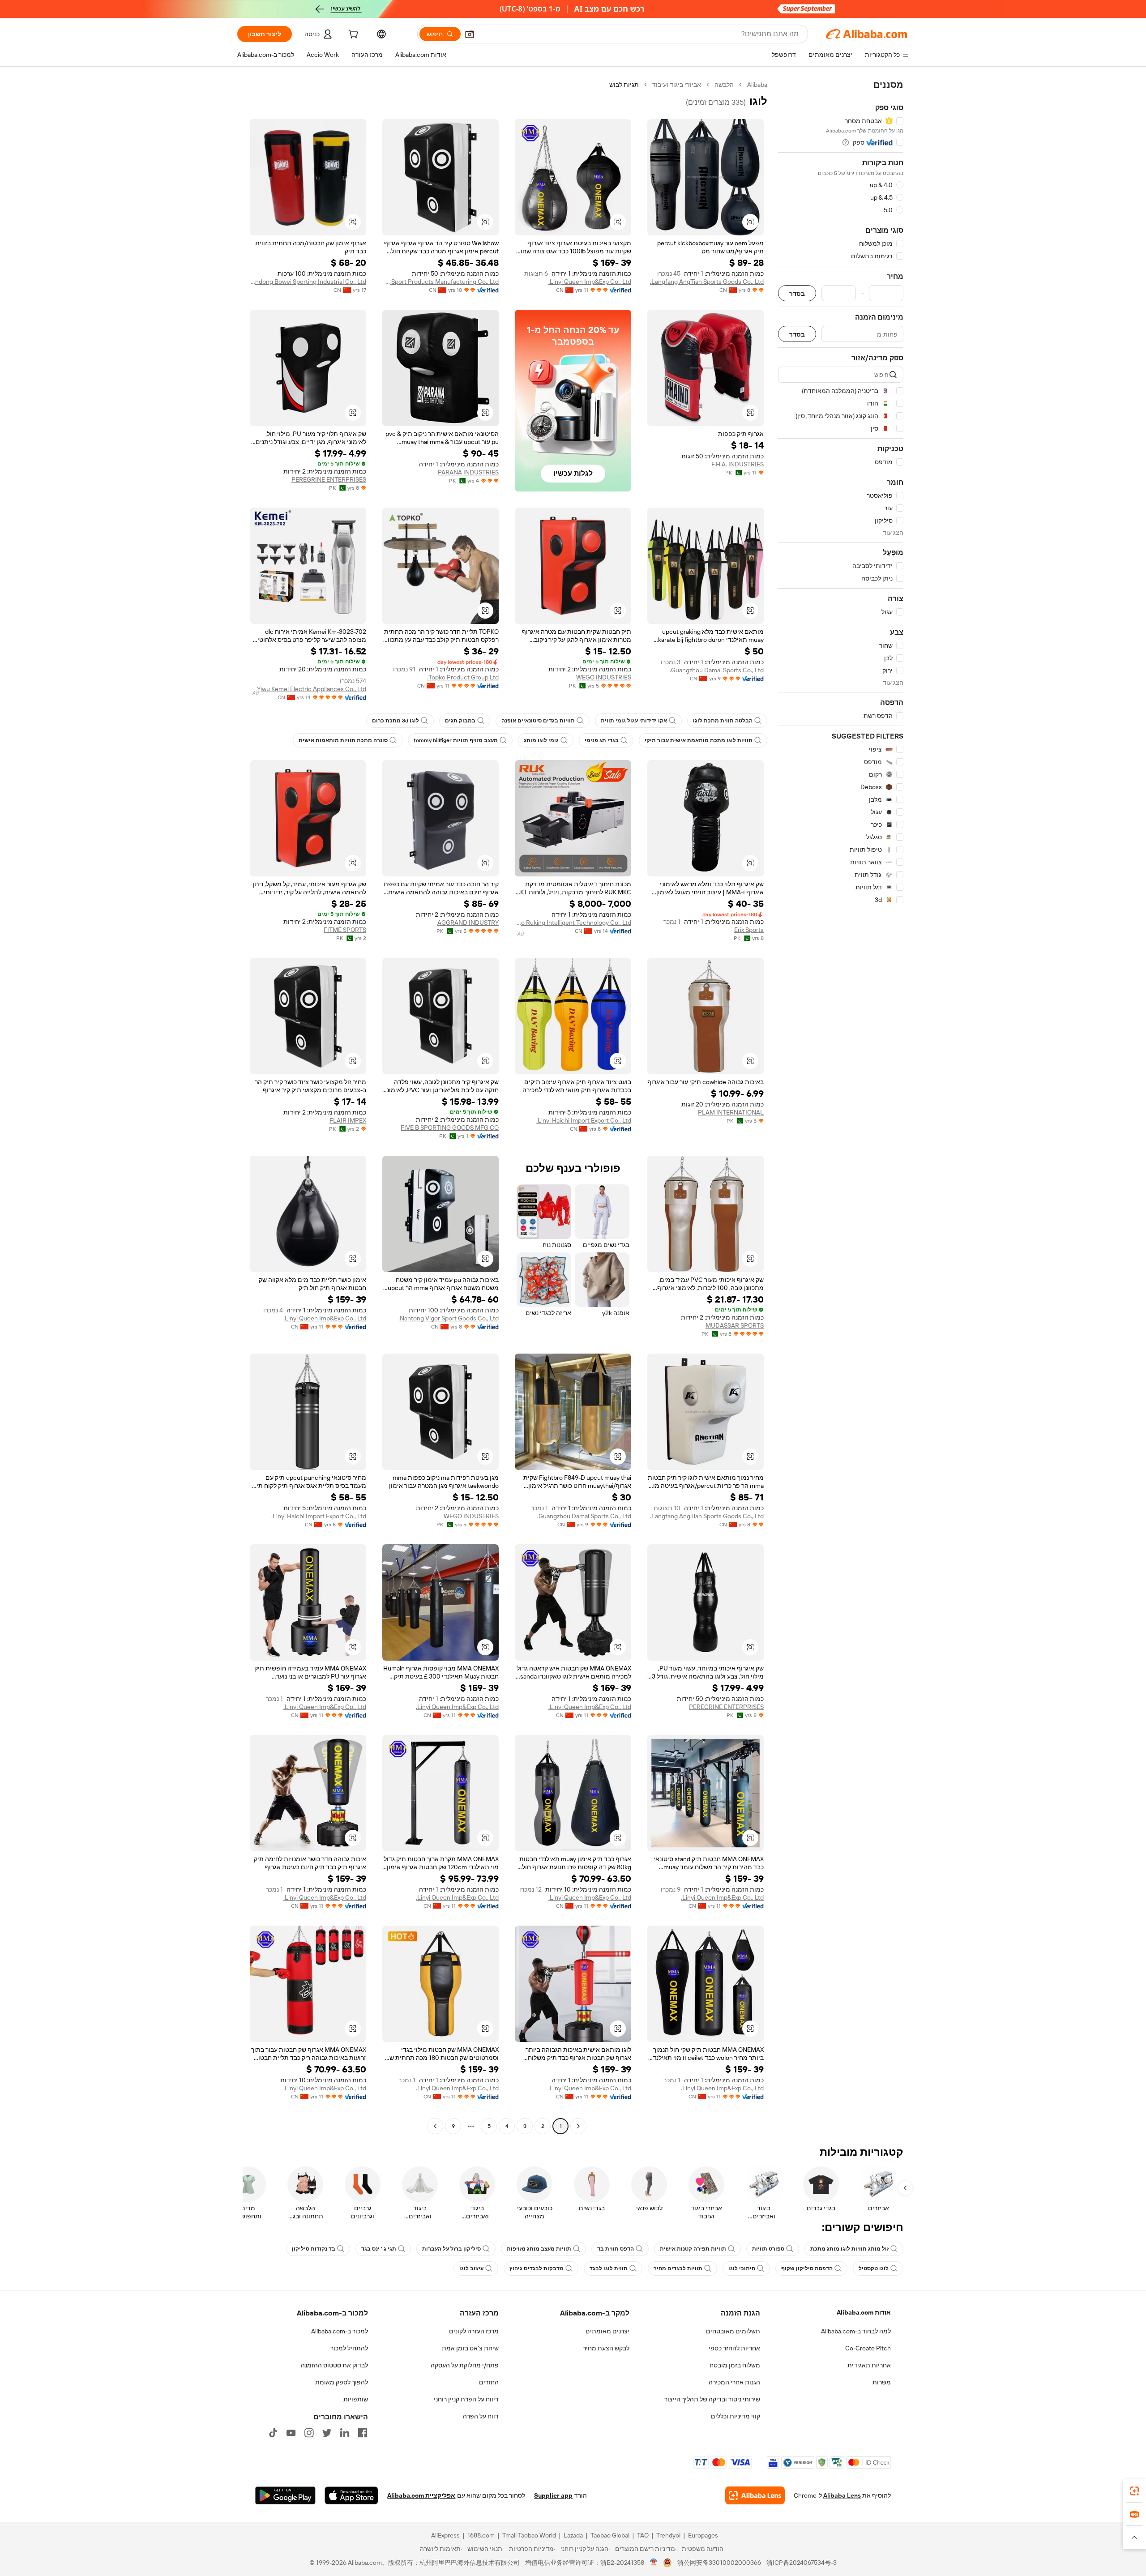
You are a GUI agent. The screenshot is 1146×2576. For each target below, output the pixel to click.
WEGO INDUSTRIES (604, 677)
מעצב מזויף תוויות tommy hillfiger (456, 740)
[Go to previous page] (578, 2126)
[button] (470, 34)
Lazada (573, 2535)
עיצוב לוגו (471, 2268)
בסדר (797, 293)
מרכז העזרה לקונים (474, 2331)
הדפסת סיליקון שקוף (807, 2268)
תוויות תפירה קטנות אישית (693, 2249)
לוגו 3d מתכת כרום (396, 721)
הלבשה (724, 85)
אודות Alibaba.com (864, 2312)
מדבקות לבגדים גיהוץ (537, 2268)
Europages (703, 2535)
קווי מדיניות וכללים (735, 2416)
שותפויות (356, 2399)
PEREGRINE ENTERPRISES (329, 479)
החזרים (489, 2382)
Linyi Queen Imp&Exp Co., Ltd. (590, 282)
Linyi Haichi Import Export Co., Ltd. (584, 1120)
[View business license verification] (654, 2563)
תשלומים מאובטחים (733, 2331)
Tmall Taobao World (529, 2535)
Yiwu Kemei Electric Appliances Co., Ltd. (311, 689)
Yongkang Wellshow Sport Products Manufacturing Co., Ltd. (440, 282)
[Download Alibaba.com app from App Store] (351, 2495)
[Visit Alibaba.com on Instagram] (309, 2433)
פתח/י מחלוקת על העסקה (465, 2365)
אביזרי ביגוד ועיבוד (677, 85)
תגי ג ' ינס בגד (379, 2249)
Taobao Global (610, 2535)
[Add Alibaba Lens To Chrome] (755, 2495)
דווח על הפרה (481, 2416)
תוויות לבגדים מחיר (678, 2268)
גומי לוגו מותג (541, 740)
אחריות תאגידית (869, 2365)
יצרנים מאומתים (607, 2331)
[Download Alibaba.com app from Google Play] (285, 2495)
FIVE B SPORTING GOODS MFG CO (450, 1128)
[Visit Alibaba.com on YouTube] (291, 2433)
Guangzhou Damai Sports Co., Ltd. (717, 670)
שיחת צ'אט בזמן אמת (470, 2348)
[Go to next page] (435, 2126)
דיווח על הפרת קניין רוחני (466, 2399)
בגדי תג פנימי (602, 740)
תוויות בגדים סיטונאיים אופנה (538, 721)
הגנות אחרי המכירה (734, 2382)
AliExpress (445, 2535)
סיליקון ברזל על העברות (451, 2249)
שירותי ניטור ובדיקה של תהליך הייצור (712, 2399)
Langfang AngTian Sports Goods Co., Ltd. (707, 282)
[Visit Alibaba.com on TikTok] (273, 2433)
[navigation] (841, 1106)
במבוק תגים (460, 721)
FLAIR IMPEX (348, 1120)
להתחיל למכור (349, 2348)
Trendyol (668, 2535)
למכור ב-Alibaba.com (340, 2331)
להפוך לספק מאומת (342, 2382)
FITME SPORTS (345, 930)
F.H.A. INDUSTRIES (738, 464)
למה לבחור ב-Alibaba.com (856, 2331)
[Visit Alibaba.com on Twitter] (327, 2433)
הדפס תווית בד (616, 2249)
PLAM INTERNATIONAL (731, 1112)
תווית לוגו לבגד (609, 2268)
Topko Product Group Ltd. (463, 677)
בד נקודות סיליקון (314, 2249)
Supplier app (553, 2495)
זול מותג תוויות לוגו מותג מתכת (849, 2249)
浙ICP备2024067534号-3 (802, 2563)
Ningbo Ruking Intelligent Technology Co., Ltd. (573, 923)
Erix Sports (749, 930)
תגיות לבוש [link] (624, 85)
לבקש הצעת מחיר (606, 2348)
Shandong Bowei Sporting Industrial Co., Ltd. (308, 282)
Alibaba (757, 85)
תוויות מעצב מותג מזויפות (539, 2249)
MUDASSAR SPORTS (735, 1325)
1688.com (481, 2535)
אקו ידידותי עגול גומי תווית (634, 721)
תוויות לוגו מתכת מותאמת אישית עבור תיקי (699, 740)
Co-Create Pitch (868, 2348)
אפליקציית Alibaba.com (421, 2495)
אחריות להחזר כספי (734, 2348)
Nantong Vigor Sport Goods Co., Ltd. (449, 1318)
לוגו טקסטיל (874, 2268)
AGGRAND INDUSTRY (468, 923)
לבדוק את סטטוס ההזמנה (334, 2365)
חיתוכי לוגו (742, 2268)
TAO (643, 2535)
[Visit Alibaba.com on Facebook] (363, 2433)
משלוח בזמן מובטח (735, 2365)
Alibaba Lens (842, 2495)
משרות (882, 2382)
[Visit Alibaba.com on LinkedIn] (345, 2433)
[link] (1134, 2491)
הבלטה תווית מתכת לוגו (723, 721)
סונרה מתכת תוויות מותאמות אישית (343, 740)
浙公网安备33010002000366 (719, 2563)
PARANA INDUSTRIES (468, 472)
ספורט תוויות (768, 2249)
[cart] (352, 35)
